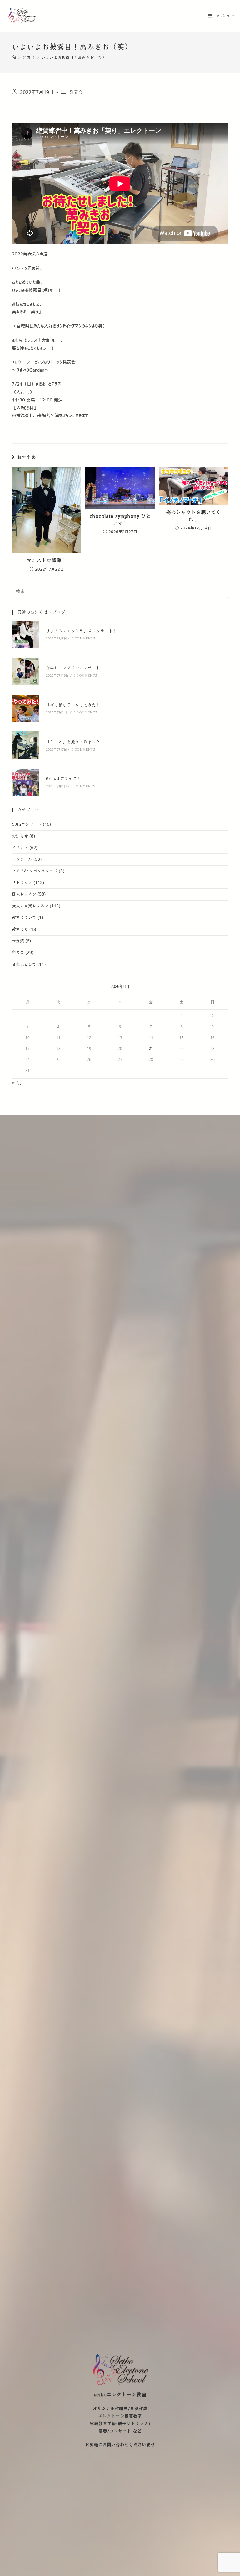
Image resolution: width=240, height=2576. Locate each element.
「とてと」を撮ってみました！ (75, 742)
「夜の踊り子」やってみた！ (73, 705)
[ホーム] (14, 58)
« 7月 (17, 1083)
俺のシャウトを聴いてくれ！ (193, 516)
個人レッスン (24, 894)
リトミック (22, 883)
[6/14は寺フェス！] (25, 782)
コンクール (22, 859)
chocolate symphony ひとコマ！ (120, 520)
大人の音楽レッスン (30, 906)
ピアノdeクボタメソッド (35, 871)
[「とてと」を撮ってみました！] (25, 745)
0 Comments (83, 638)
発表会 (76, 92)
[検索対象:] (120, 591)
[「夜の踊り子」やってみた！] (25, 708)
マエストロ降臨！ (47, 560)
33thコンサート (27, 824)
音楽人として (24, 965)
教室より (20, 930)
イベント (20, 848)
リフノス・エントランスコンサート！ (82, 631)
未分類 (18, 941)
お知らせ (20, 836)
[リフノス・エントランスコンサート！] (25, 634)
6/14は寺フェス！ (64, 779)
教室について (24, 918)
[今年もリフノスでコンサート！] (25, 671)
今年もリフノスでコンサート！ (75, 668)
